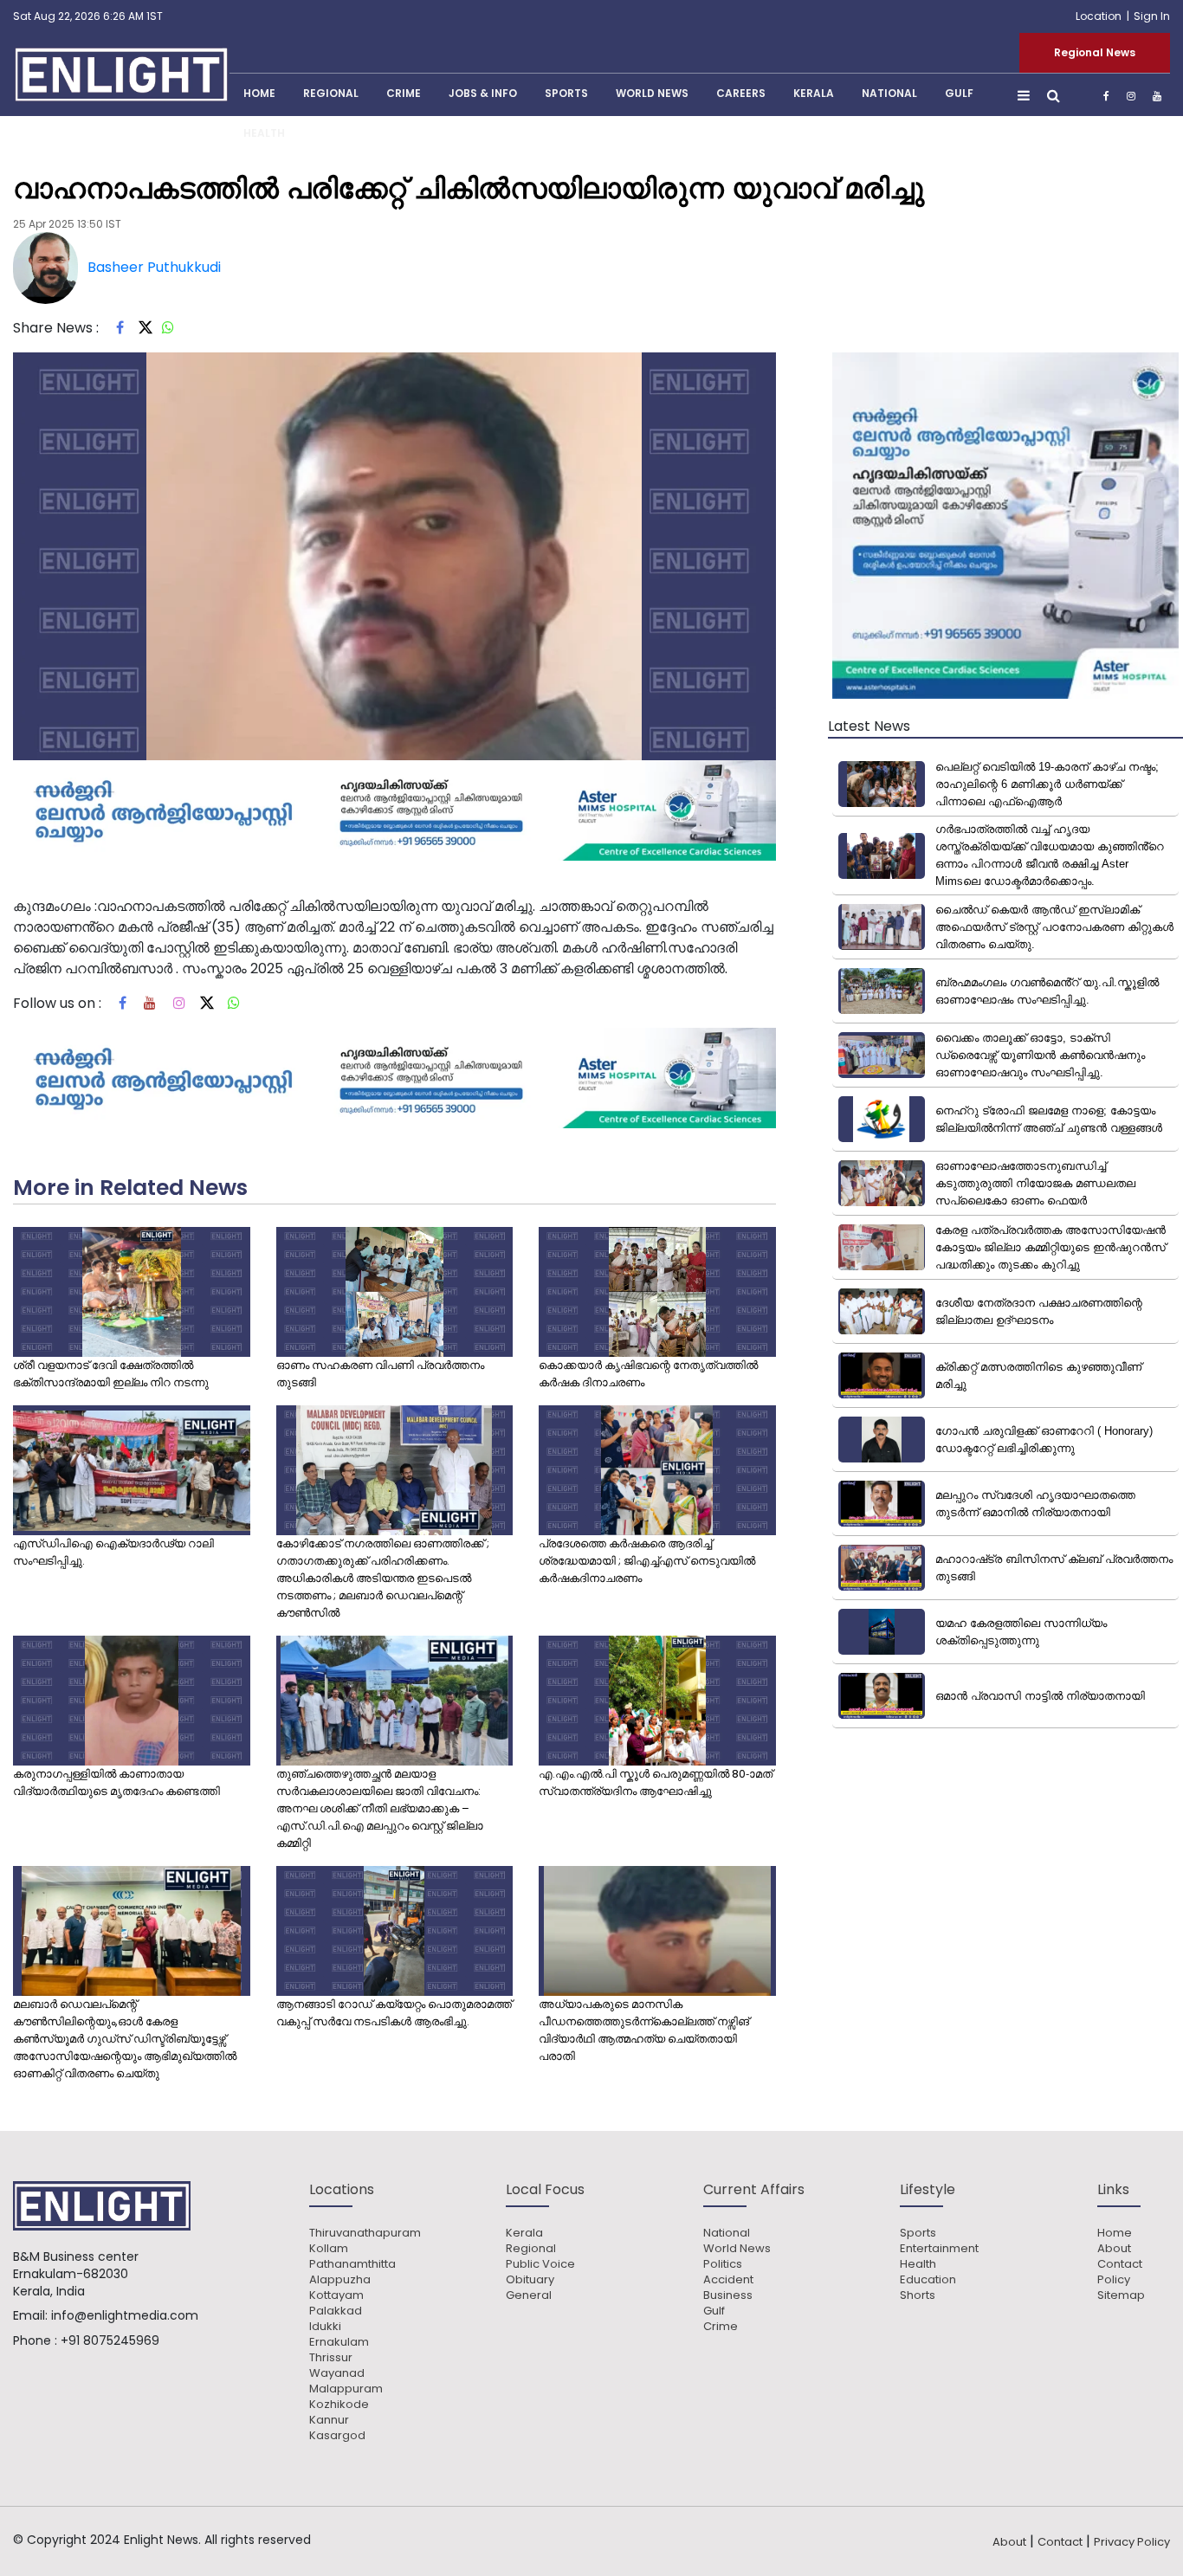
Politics (723, 2264)
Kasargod (337, 2436)
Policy (1114, 2280)
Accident (728, 2280)
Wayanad (337, 2373)
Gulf (959, 93)
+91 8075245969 (110, 2340)
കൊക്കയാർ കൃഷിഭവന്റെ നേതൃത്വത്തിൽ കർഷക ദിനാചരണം (648, 1374)
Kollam (329, 2249)
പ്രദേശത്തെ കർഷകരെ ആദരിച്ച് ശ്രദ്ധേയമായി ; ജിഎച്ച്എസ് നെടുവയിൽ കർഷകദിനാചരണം (647, 1561)
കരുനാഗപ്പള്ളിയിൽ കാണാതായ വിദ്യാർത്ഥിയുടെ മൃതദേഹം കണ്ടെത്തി (116, 1782)
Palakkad (336, 2311)
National (889, 93)
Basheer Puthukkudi (154, 267)
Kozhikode (339, 2405)
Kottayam (336, 2295)
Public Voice (540, 2264)
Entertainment (939, 2249)
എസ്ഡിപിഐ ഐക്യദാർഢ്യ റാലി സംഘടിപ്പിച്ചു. (113, 1552)
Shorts (918, 2295)
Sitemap (1121, 2295)
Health (264, 133)
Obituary (530, 2280)
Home (1115, 2233)
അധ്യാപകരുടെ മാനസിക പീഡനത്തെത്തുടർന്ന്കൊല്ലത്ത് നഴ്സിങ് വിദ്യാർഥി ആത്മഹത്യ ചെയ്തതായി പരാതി (644, 2030)
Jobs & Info (483, 93)
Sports (566, 93)
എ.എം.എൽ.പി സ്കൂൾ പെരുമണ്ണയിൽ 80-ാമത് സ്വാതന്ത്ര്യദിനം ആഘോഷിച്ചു (656, 1782)
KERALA (814, 93)
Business (728, 2295)
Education (928, 2280)
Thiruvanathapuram (365, 2233)
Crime (404, 93)
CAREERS (741, 93)
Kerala (524, 2233)
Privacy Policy (1132, 2542)
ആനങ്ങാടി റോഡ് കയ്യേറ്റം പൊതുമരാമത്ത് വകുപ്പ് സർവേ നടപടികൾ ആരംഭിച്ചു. (394, 2013)
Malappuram (346, 2389)
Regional (331, 93)
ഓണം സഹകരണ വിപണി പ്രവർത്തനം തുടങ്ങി (380, 1374)
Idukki (325, 2327)
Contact (1120, 2264)
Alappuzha (340, 2280)
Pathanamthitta (352, 2264)
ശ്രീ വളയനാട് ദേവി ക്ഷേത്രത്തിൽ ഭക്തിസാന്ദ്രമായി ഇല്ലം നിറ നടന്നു (111, 1374)
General (529, 2295)
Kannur (329, 2420)
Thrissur (331, 2358)
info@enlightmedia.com (125, 2315)
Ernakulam (339, 2342)
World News (652, 93)
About (1114, 2249)
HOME (259, 93)
